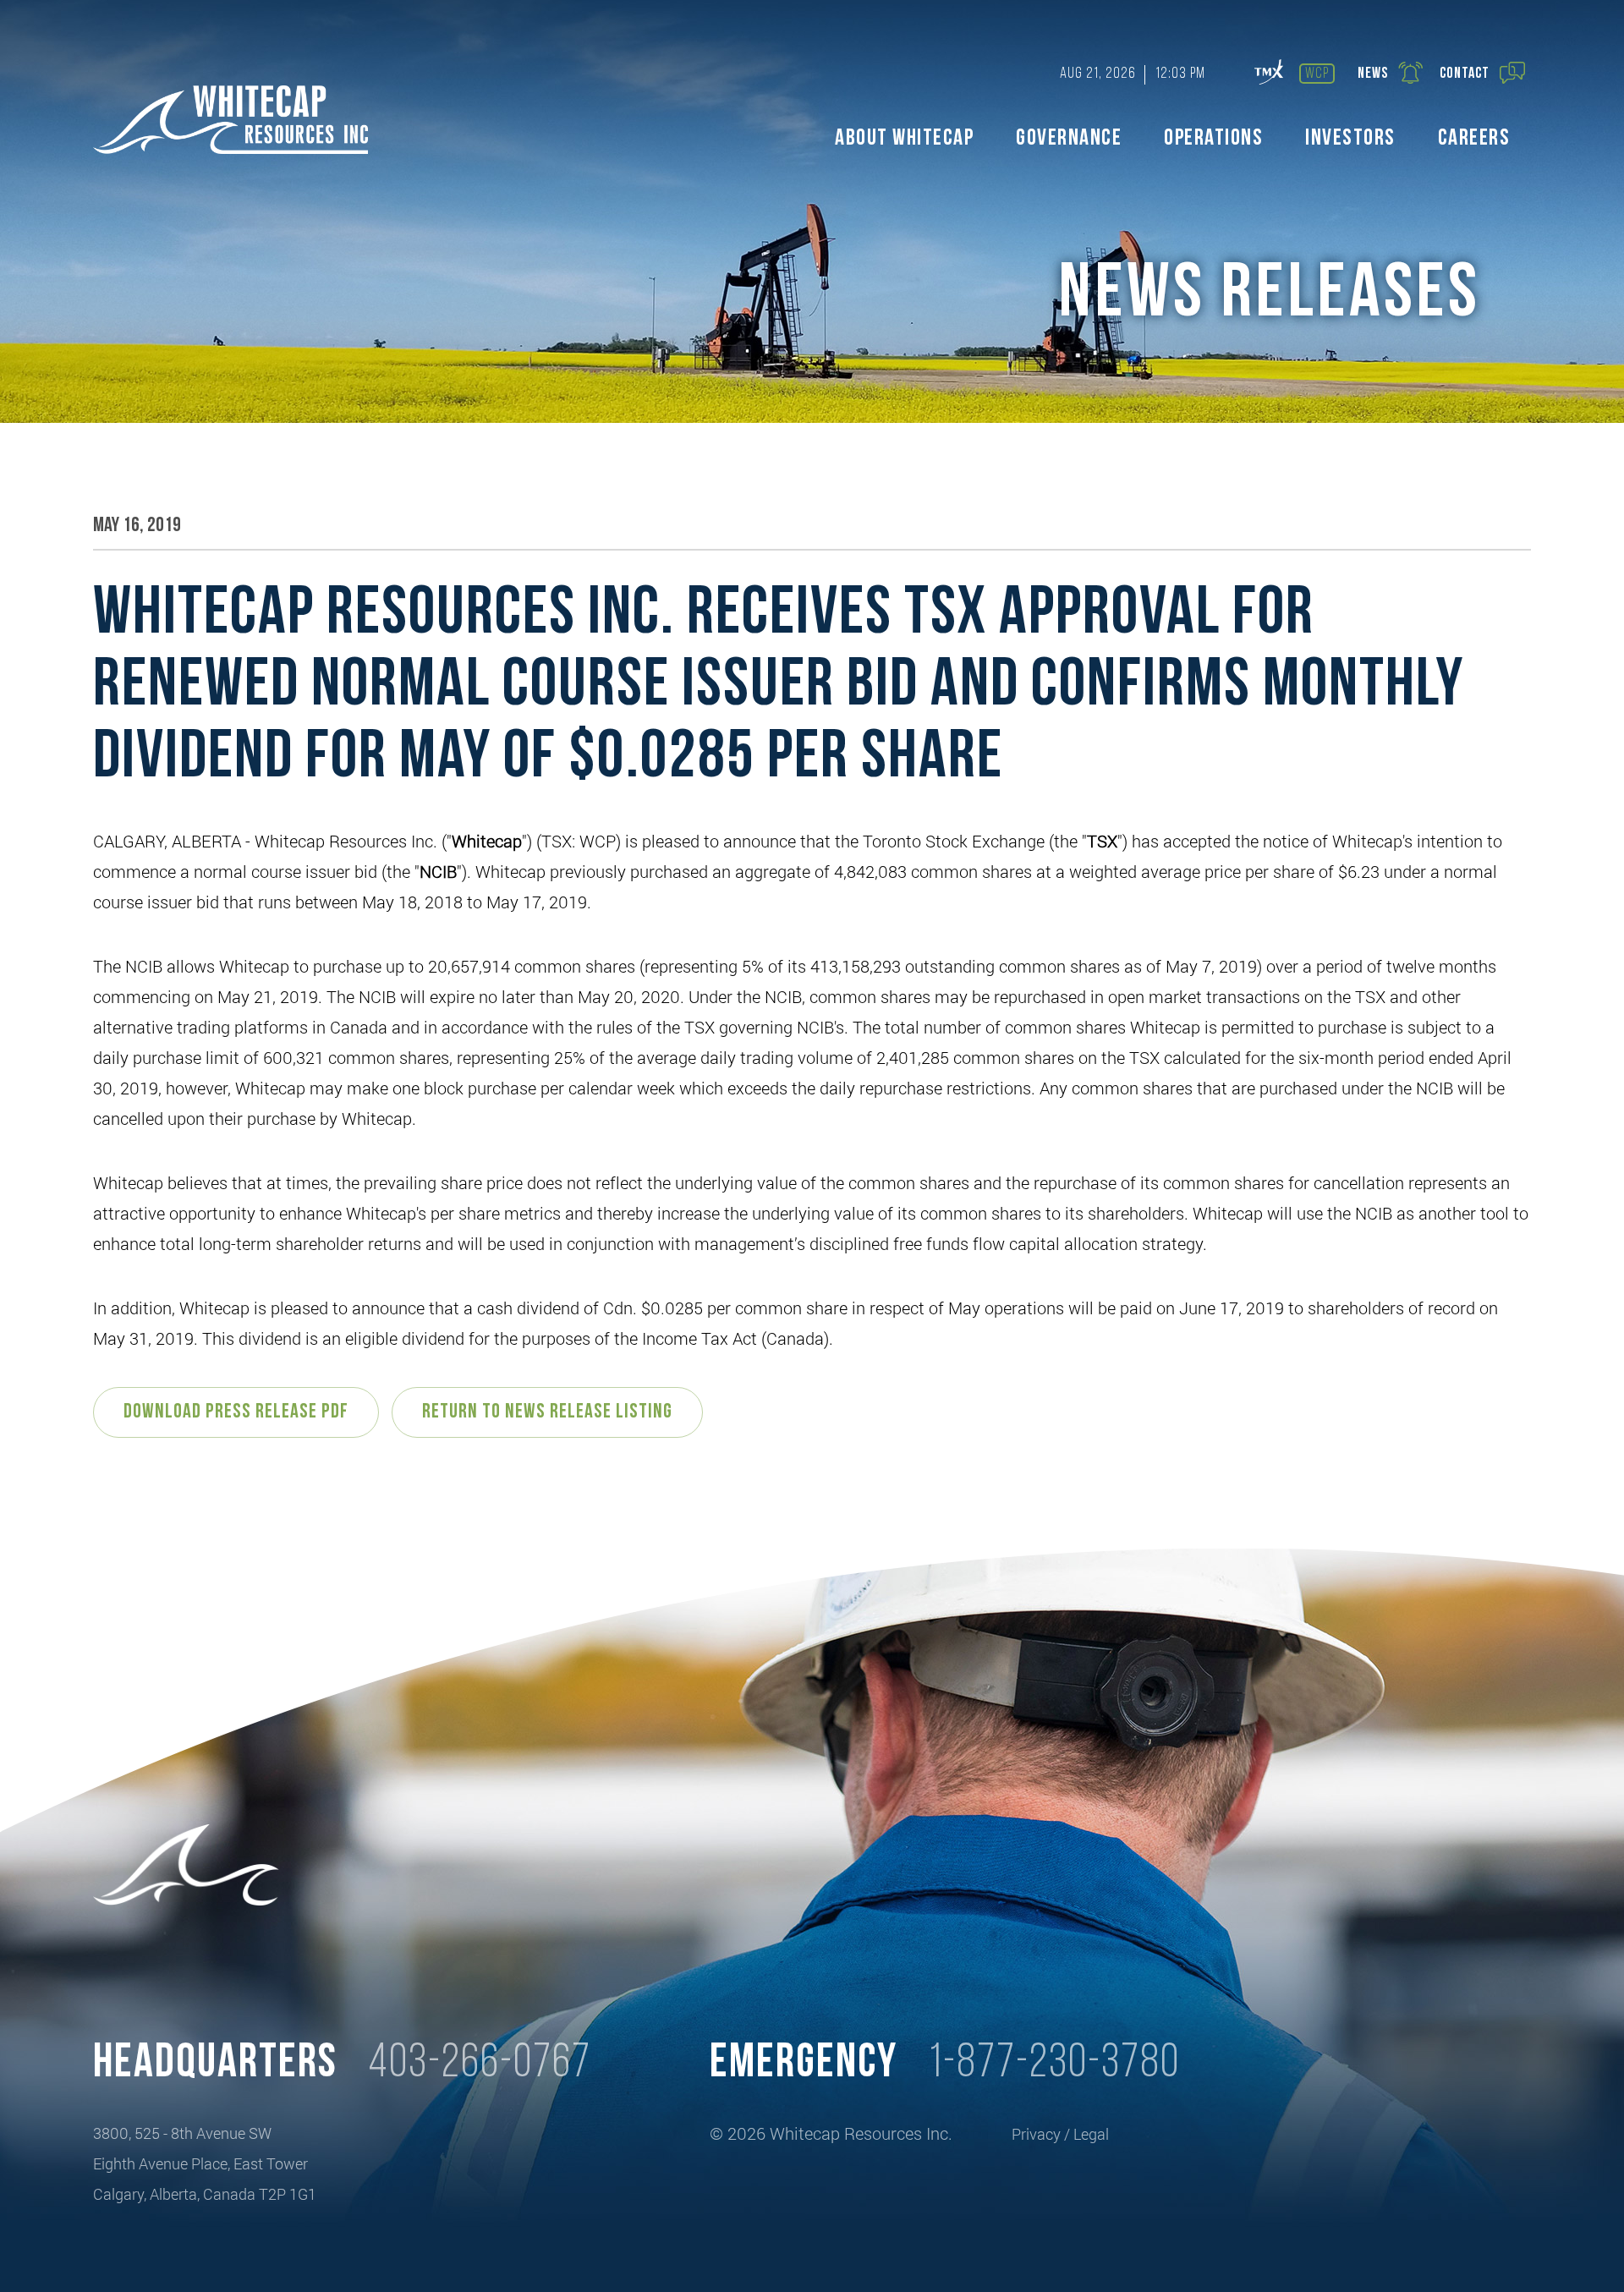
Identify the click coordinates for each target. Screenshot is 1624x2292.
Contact (1465, 74)
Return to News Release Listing (547, 1412)
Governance (1069, 139)
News (1373, 74)
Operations (1213, 139)
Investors (1350, 139)
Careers (1474, 139)
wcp (1317, 74)
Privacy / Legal (1060, 2134)
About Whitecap (904, 139)
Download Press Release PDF (236, 1412)
